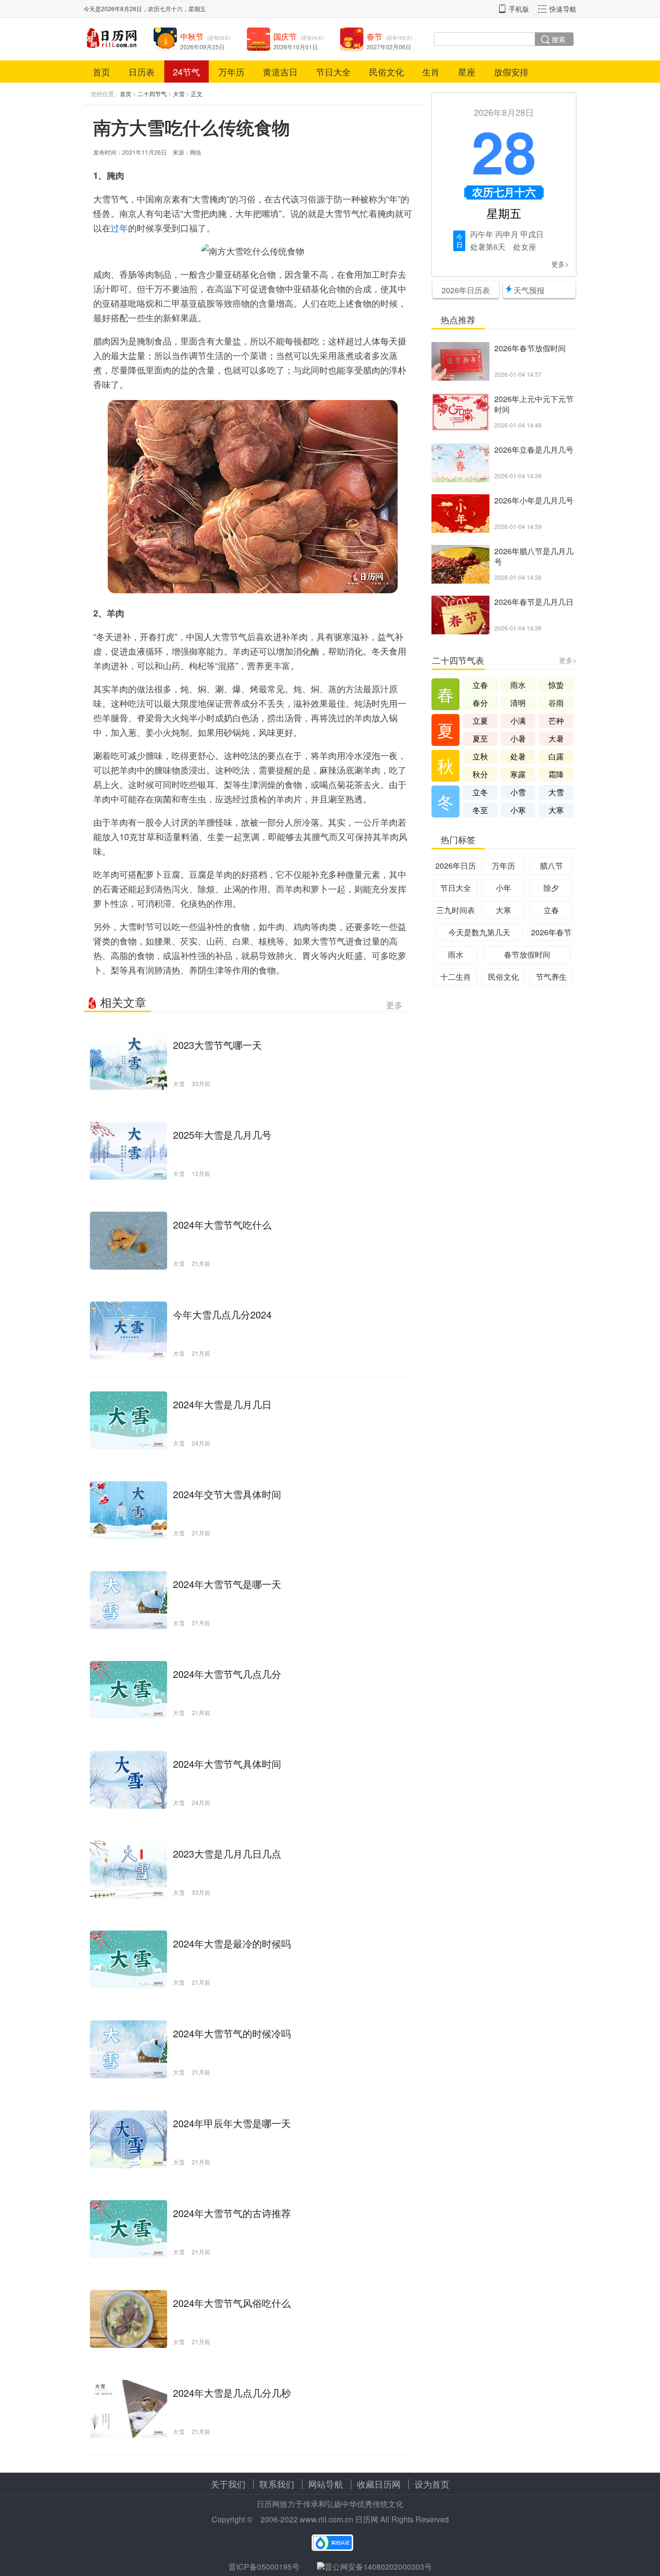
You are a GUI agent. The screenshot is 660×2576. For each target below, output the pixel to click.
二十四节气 (152, 93)
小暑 (518, 738)
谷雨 (556, 703)
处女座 (525, 247)
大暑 (556, 738)
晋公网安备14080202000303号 (378, 2567)
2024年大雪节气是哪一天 (227, 1584)
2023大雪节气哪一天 (217, 1045)
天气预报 (529, 290)
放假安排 (511, 72)
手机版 (519, 9)
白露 (556, 756)
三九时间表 (456, 910)
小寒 (518, 810)
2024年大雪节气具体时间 (227, 1764)
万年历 (231, 72)
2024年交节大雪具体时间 (227, 1494)
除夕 (551, 888)
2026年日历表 (466, 290)
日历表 (142, 72)
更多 (394, 1005)
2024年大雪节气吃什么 (222, 1224)
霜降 (556, 774)
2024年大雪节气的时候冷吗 (232, 2033)
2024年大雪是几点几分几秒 (232, 2393)
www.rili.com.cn (326, 2519)
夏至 (480, 738)
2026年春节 (551, 932)
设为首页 (432, 2484)
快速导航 (563, 9)
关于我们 (228, 2484)
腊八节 (551, 866)
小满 (518, 721)
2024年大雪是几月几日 (222, 1404)
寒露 (518, 774)
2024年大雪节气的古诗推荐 (232, 2213)
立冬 (480, 792)
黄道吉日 (280, 72)
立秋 (480, 756)
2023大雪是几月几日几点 (227, 1853)
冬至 (480, 810)
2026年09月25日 (202, 47)
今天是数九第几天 (479, 932)
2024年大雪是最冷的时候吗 (232, 1943)
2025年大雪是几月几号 (222, 1135)
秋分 (480, 774)
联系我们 (277, 2484)
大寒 (556, 810)
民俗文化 (387, 72)
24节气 (187, 72)
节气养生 (551, 977)
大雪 (179, 93)
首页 (101, 72)
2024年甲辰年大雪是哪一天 (232, 2123)
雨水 (518, 685)
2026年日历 (456, 866)
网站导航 (326, 2484)
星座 (467, 72)
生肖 (431, 72)
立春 (480, 685)
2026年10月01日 (296, 47)
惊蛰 (556, 685)
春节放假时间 (527, 954)
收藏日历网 (379, 2484)
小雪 (518, 792)
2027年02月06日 (389, 47)
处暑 (478, 247)
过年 (119, 228)
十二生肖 (456, 977)
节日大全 (333, 72)
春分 (480, 703)
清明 (518, 703)
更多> (560, 264)
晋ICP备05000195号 (264, 2567)
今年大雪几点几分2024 (222, 1314)
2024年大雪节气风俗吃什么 (232, 2303)
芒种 (556, 721)
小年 (503, 888)
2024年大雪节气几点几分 (227, 1674)
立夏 (480, 721)
